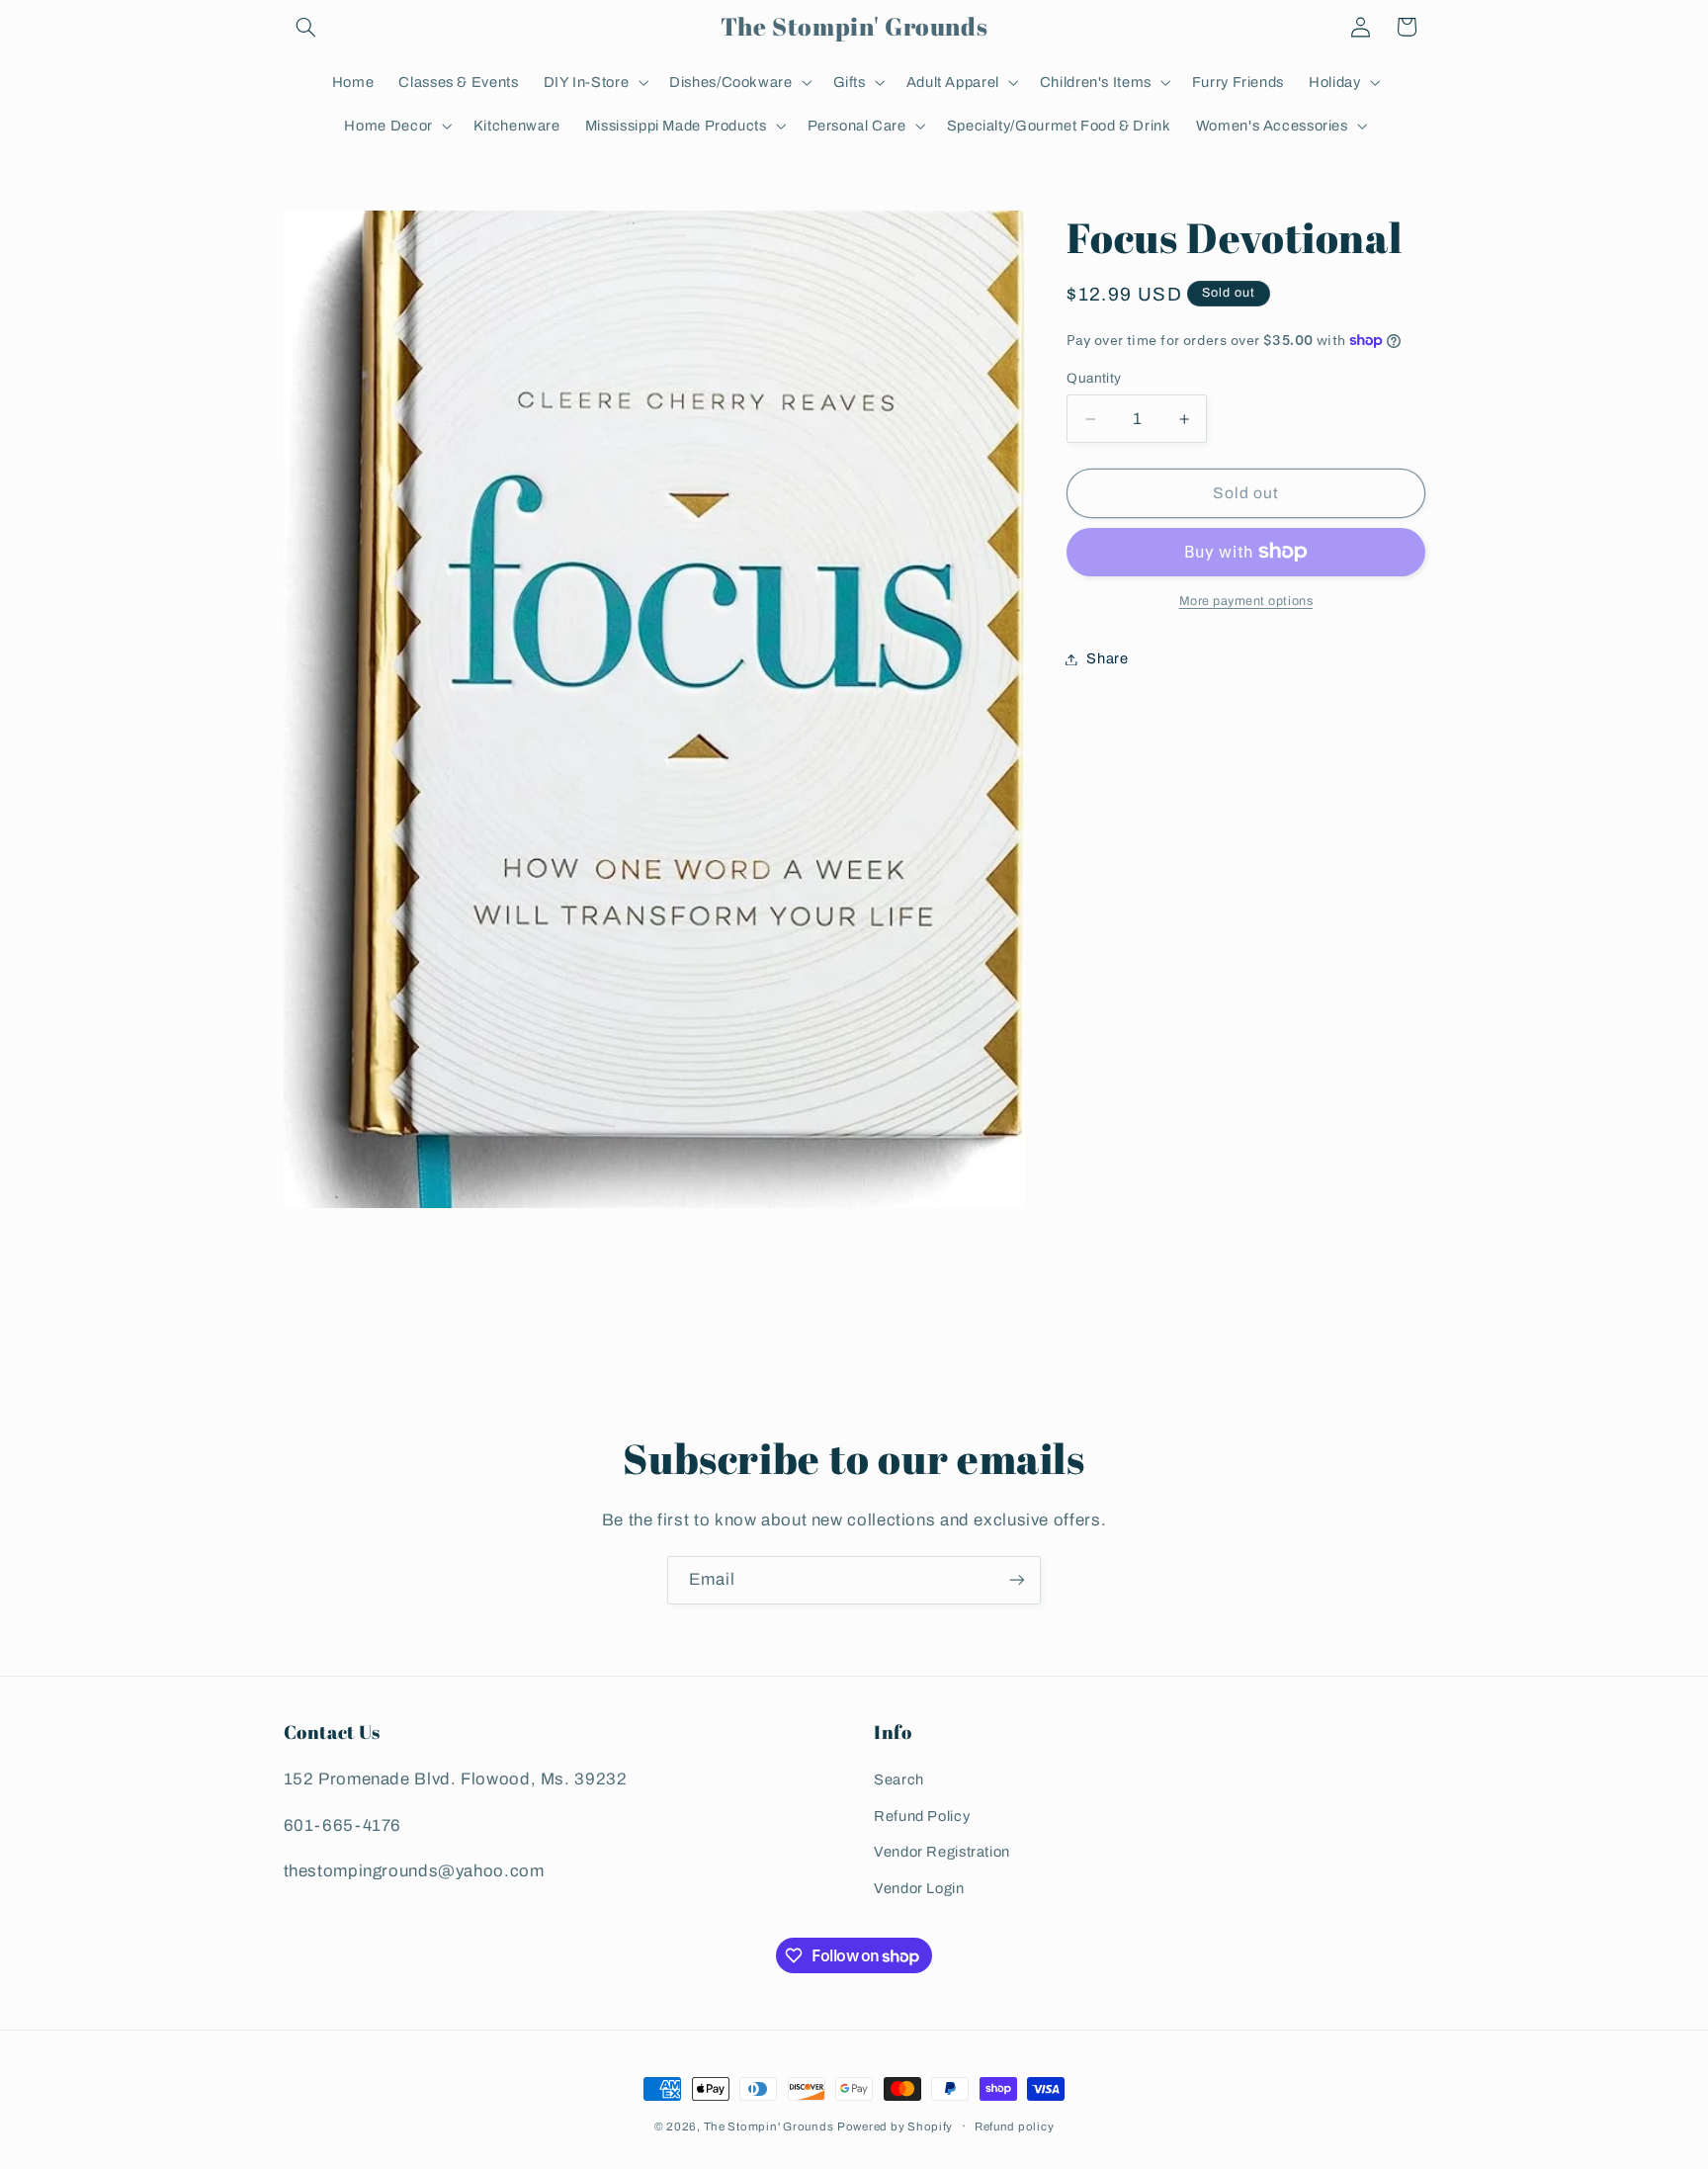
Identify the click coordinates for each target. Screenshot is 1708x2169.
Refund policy (1015, 2126)
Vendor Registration (942, 1852)
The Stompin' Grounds (769, 2126)
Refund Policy (922, 1816)
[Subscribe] (1017, 1580)
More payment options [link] (1246, 601)
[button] (306, 27)
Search (899, 1780)
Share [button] (1107, 658)
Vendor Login (919, 1888)
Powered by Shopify (895, 2126)
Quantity (1094, 377)
